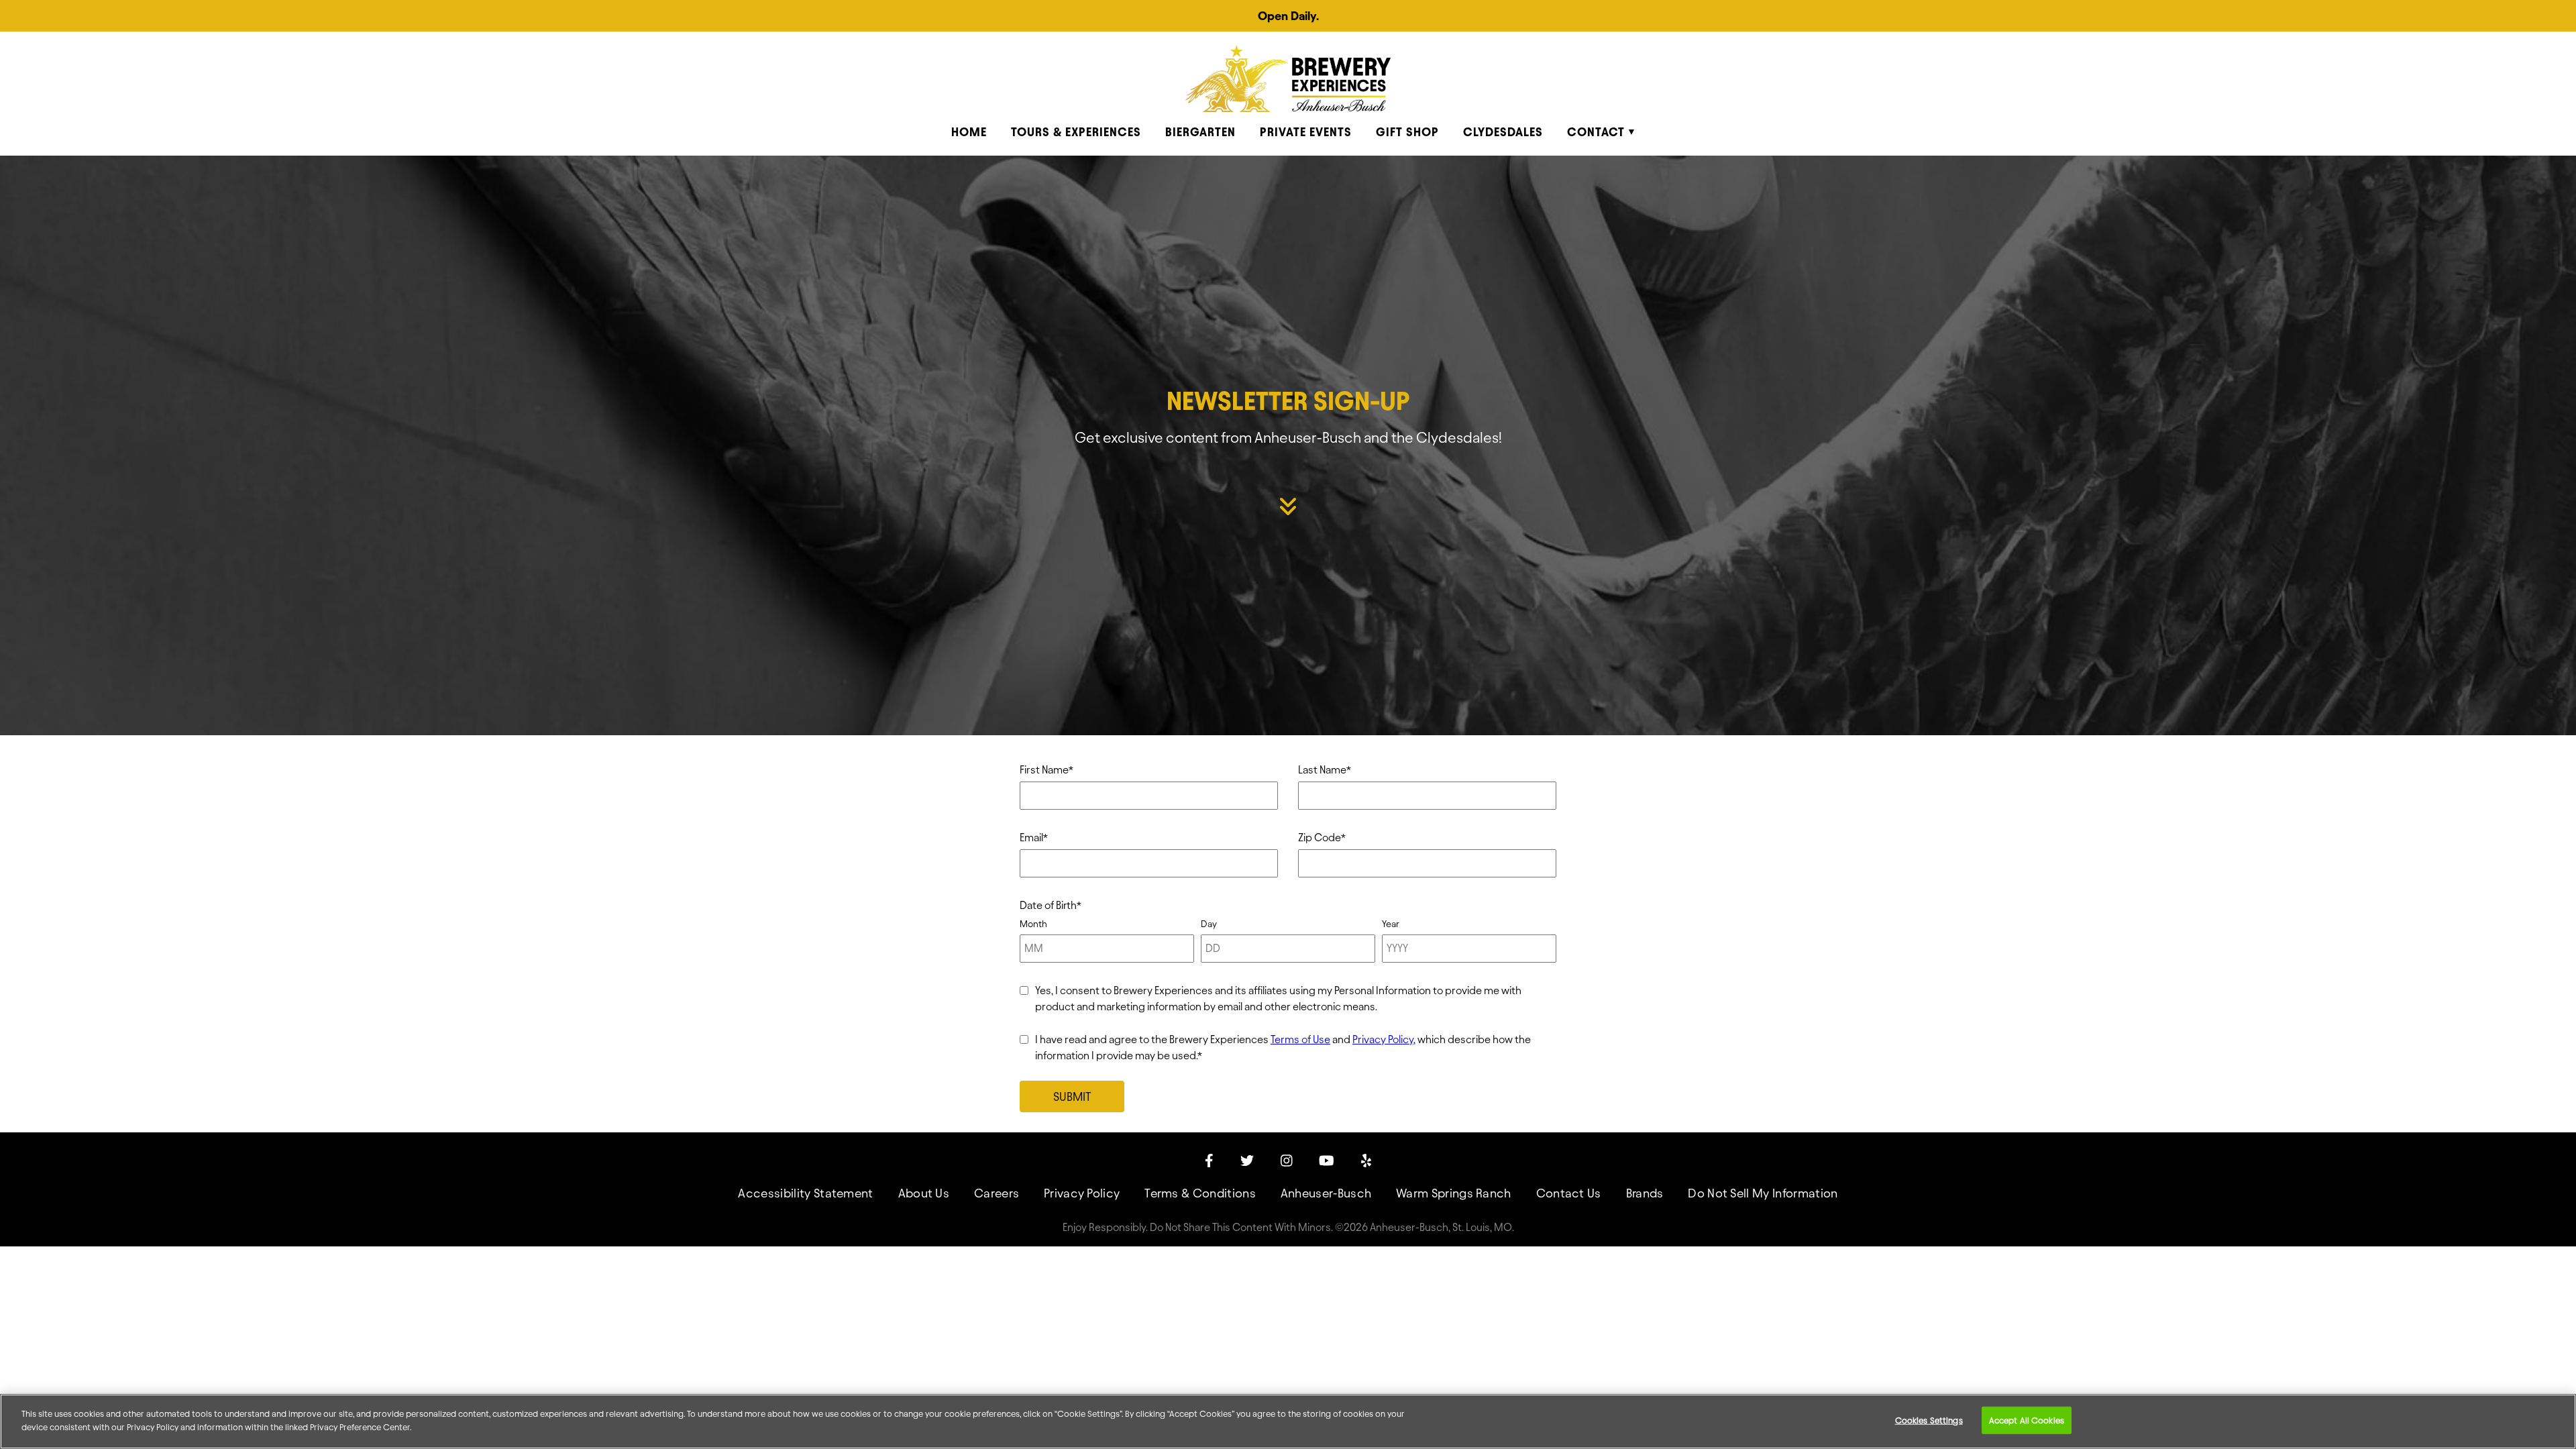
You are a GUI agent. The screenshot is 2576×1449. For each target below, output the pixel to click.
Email (1034, 838)
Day (1209, 924)
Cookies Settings (1929, 1420)
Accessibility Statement (805, 1193)
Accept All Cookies (2027, 1420)
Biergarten (1200, 132)
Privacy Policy (1383, 1039)
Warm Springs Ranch (1454, 1193)
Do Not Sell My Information (1763, 1193)
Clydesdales (1503, 132)
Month (1033, 924)
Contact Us (1569, 1193)
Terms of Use (1300, 1039)
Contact (1596, 132)
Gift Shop (1407, 132)
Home (969, 132)
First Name (1046, 770)
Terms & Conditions (1200, 1193)
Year (1391, 924)
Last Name (1325, 770)
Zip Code (1322, 838)
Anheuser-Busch (1326, 1193)
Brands (1645, 1193)
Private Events (1306, 132)
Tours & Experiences (1076, 132)
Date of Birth (1051, 905)
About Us (924, 1193)
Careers (997, 1193)
